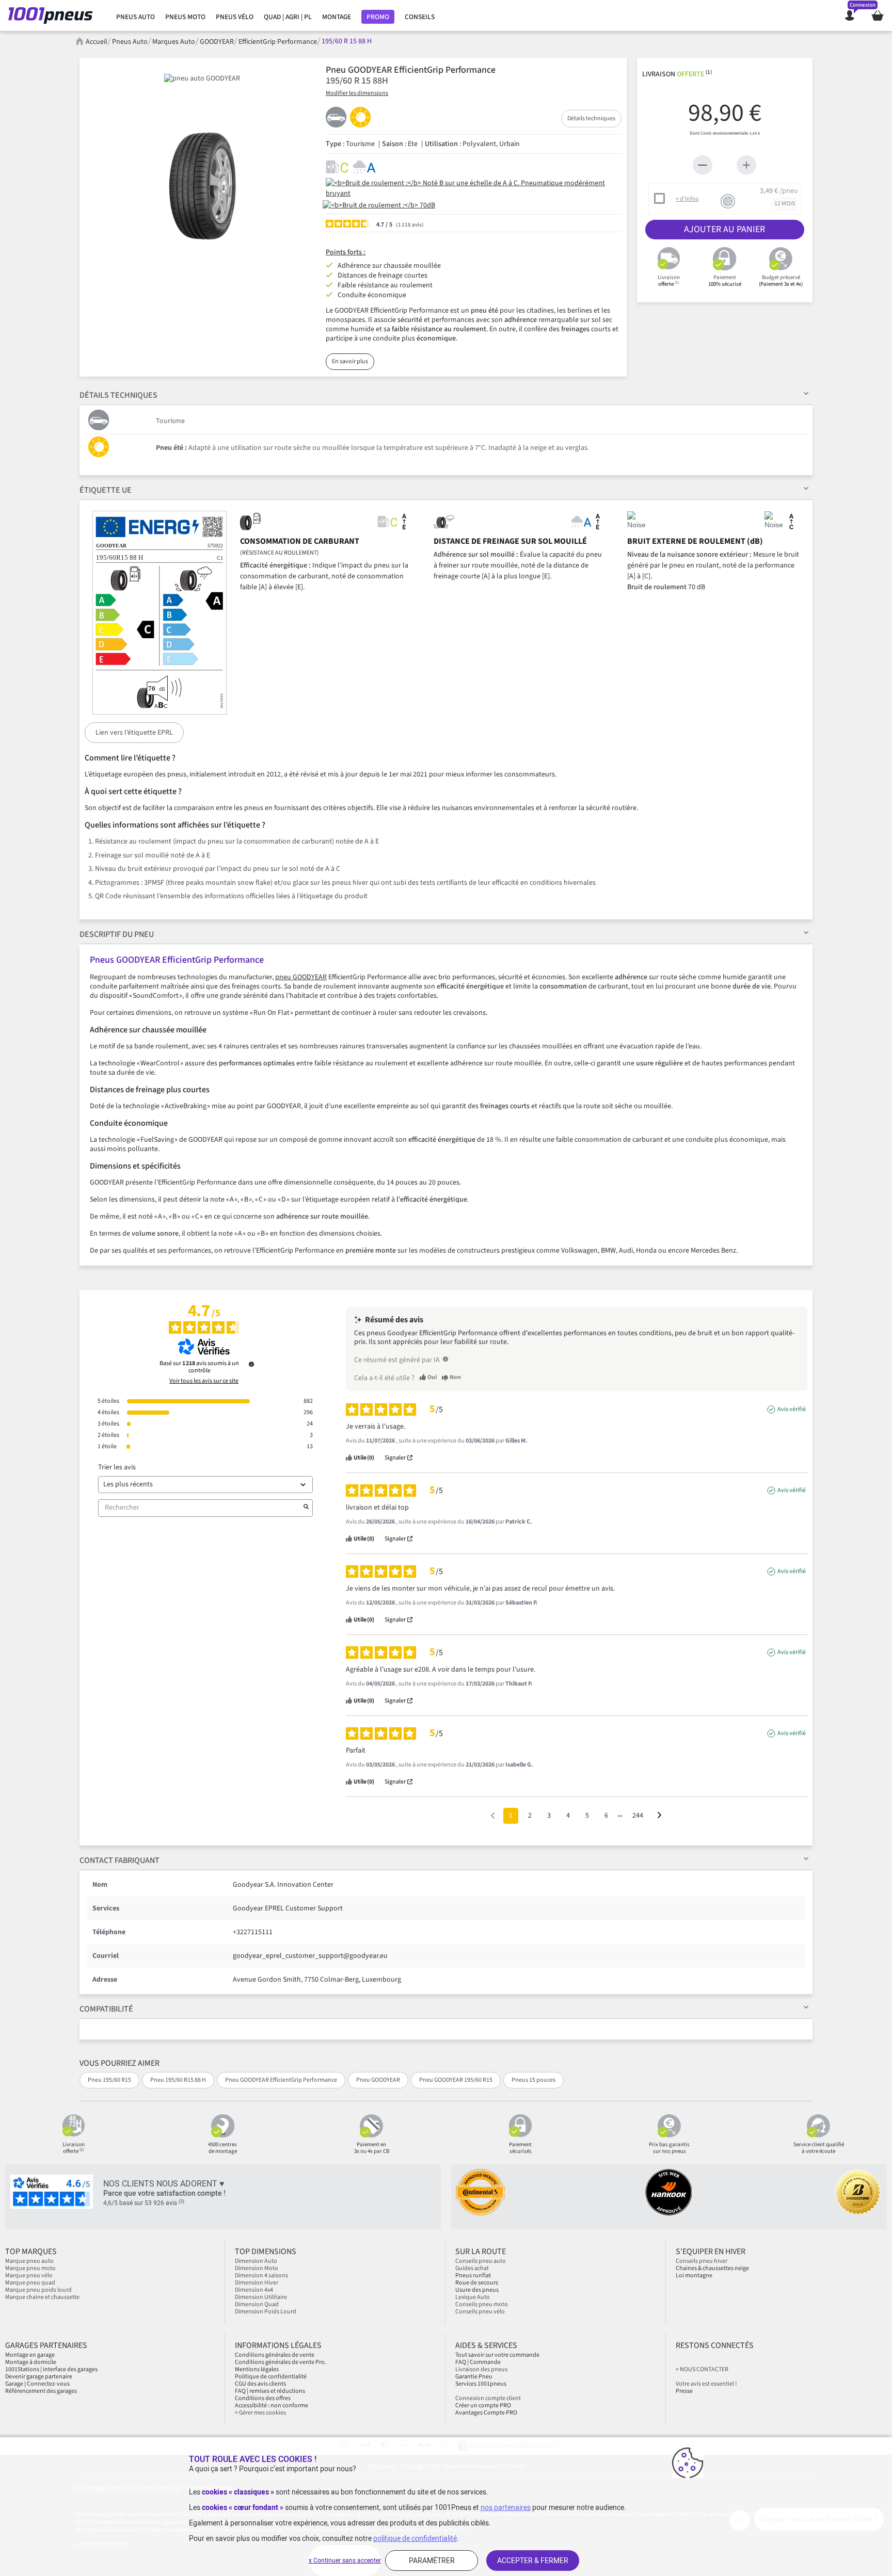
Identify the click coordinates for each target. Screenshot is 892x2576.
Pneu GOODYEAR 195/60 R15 (456, 2080)
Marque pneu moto (30, 2268)
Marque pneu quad (30, 2283)
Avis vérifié (792, 1409)
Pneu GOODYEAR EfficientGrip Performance (281, 2080)
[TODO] (445, 1359)
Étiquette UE (106, 490)
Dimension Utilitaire (261, 2297)
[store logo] (53, 15)
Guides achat (472, 2268)
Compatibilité (106, 2009)
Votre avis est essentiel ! (706, 2384)
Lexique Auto (473, 2297)
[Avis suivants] (659, 1816)
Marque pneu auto (29, 2261)
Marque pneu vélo (29, 2275)
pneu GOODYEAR (301, 977)
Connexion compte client (488, 2398)
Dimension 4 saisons (261, 2275)
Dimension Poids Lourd (266, 2312)
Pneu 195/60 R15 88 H (178, 2080)
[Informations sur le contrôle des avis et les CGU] (251, 1364)
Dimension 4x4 (254, 2290)
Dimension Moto (257, 2268)
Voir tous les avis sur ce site (204, 1381)
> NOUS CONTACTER (702, 2369)
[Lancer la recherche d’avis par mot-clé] (306, 1508)
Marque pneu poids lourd (38, 2290)
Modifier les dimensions (357, 93)
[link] (136, 17)
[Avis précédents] (493, 1815)
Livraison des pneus (481, 2369)
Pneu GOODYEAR (378, 2080)
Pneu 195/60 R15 (109, 2080)
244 (638, 1816)
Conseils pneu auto (481, 2261)
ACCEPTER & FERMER (533, 2561)
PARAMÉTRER (432, 2561)
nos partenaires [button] (506, 2507)
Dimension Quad (257, 2304)
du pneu (117, 934)
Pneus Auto (130, 42)
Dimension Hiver (257, 2283)
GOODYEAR (217, 42)
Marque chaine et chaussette (42, 2297)
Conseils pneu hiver (702, 2261)
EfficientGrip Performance (278, 42)
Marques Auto (174, 42)
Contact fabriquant (120, 1860)
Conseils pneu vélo (480, 2312)
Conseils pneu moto (482, 2304)
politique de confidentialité (415, 2538)
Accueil (97, 42)
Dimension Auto (256, 2261)
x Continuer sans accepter (345, 2561)
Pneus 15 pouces (533, 2080)
